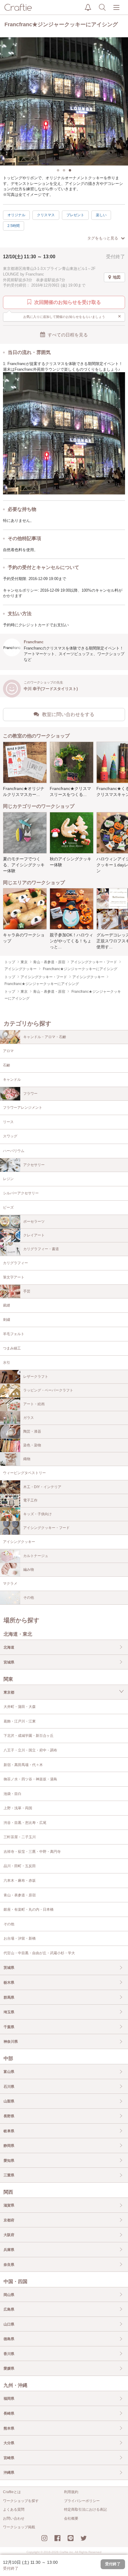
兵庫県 (9, 2250)
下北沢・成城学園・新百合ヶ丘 (29, 1736)
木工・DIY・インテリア (42, 1487)
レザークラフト (36, 1377)
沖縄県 (9, 2473)
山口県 (9, 2324)
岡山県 (9, 2295)
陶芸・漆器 (32, 1431)
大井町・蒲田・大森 (20, 1707)
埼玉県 (9, 2012)
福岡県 (9, 2399)
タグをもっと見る (103, 238)
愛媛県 (9, 2368)
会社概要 (71, 2518)
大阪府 (9, 2235)
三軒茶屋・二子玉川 (20, 1837)
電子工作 (30, 1500)
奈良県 (9, 2265)
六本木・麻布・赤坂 (20, 1881)
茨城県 (9, 1968)
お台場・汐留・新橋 (20, 1938)
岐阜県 (9, 2131)
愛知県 (9, 2161)
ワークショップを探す (21, 2501)
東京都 (9, 1692)
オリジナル (16, 215)
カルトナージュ (36, 1556)
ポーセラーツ (34, 1221)
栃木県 (9, 1983)
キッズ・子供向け (38, 1514)
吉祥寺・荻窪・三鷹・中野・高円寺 (32, 1852)
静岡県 (9, 2146)
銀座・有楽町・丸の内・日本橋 (29, 1909)
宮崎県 (9, 2458)
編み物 (29, 1570)
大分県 (9, 2443)
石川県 (9, 2087)
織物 (27, 1459)
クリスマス (46, 215)
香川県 (9, 2354)
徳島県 (9, 2339)
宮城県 (9, 1662)
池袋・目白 (13, 1794)
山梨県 (9, 2101)
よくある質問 (14, 2509)
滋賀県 (9, 2205)
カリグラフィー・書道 (41, 1249)
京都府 (9, 2220)
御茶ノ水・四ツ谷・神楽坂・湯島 (30, 1779)
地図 (117, 277)
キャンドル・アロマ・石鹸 (45, 1037)
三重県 (9, 2175)
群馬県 (9, 1997)
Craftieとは (12, 2492)
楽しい (101, 215)
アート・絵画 (34, 1404)
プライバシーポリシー (82, 2501)
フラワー (30, 1094)
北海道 (9, 1647)
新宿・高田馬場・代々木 (23, 1765)
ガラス (29, 1418)
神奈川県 (11, 2042)
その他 (29, 1598)
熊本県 (9, 2428)
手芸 (27, 1291)
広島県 (9, 2309)
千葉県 (9, 2027)
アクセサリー (34, 1165)
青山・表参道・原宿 (20, 1895)
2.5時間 (14, 226)
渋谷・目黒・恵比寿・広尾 (25, 1823)
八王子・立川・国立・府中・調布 (30, 1750)
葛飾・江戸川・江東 (20, 1721)
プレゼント (75, 215)
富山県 (9, 2072)
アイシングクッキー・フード (46, 1528)
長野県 (9, 2116)
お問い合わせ (14, 2518)
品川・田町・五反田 (20, 1866)
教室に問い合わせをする (68, 714)
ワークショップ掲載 (19, 2527)
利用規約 (71, 2492)
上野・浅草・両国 (18, 1808)
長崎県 (9, 2413)
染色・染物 (32, 1445)
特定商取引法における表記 (85, 2509)
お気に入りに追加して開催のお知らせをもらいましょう (72, 316)
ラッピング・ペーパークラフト (48, 1390)
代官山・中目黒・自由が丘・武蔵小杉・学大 (39, 1953)
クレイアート (34, 1235)
